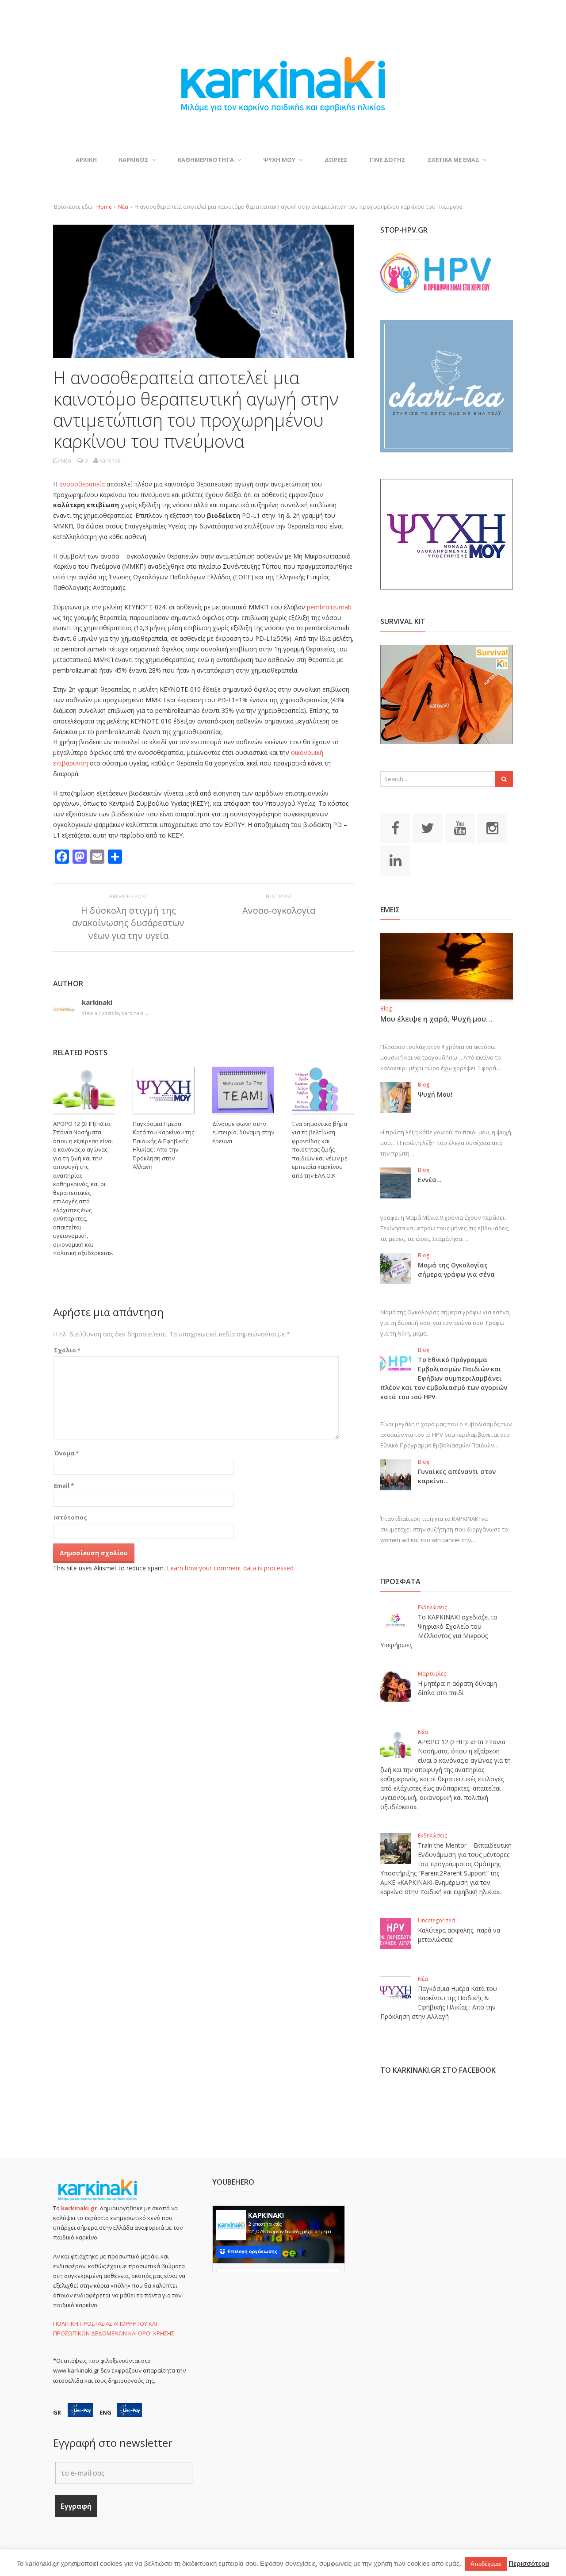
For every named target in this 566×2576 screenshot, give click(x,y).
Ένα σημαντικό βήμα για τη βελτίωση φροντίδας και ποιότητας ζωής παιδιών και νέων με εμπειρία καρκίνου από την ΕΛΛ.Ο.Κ (320, 1150)
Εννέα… (430, 1180)
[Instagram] (492, 827)
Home (104, 207)
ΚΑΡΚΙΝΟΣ (134, 160)
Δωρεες (336, 160)
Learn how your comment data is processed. (231, 1568)
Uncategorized (436, 1920)
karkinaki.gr (79, 2208)
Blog (386, 1009)
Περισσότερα (529, 2563)
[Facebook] (395, 827)
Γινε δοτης (388, 160)
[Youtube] (460, 827)
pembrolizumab (329, 607)
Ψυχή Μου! (435, 1094)
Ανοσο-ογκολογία (279, 910)
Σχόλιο (67, 1350)
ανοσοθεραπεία (82, 484)
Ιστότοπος (71, 1517)
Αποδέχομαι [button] (486, 2564)
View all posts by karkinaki (116, 1013)
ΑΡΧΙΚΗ (86, 160)
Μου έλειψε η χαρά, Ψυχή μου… (436, 1019)
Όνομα (66, 1453)
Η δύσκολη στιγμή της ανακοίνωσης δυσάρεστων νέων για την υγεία (128, 923)
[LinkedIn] (395, 860)
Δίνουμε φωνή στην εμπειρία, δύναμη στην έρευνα (243, 1132)
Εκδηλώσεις (432, 1607)
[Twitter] (428, 827)
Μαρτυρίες (432, 1674)
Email (64, 1485)
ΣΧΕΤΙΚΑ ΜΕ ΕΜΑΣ (453, 160)
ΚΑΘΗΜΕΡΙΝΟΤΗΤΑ (206, 160)
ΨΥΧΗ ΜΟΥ (279, 160)
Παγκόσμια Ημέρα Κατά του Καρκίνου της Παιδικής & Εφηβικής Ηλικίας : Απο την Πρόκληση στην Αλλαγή (163, 1145)
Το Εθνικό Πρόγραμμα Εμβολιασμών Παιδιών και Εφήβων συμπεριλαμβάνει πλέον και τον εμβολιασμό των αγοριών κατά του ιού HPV (444, 1378)
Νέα (123, 207)
